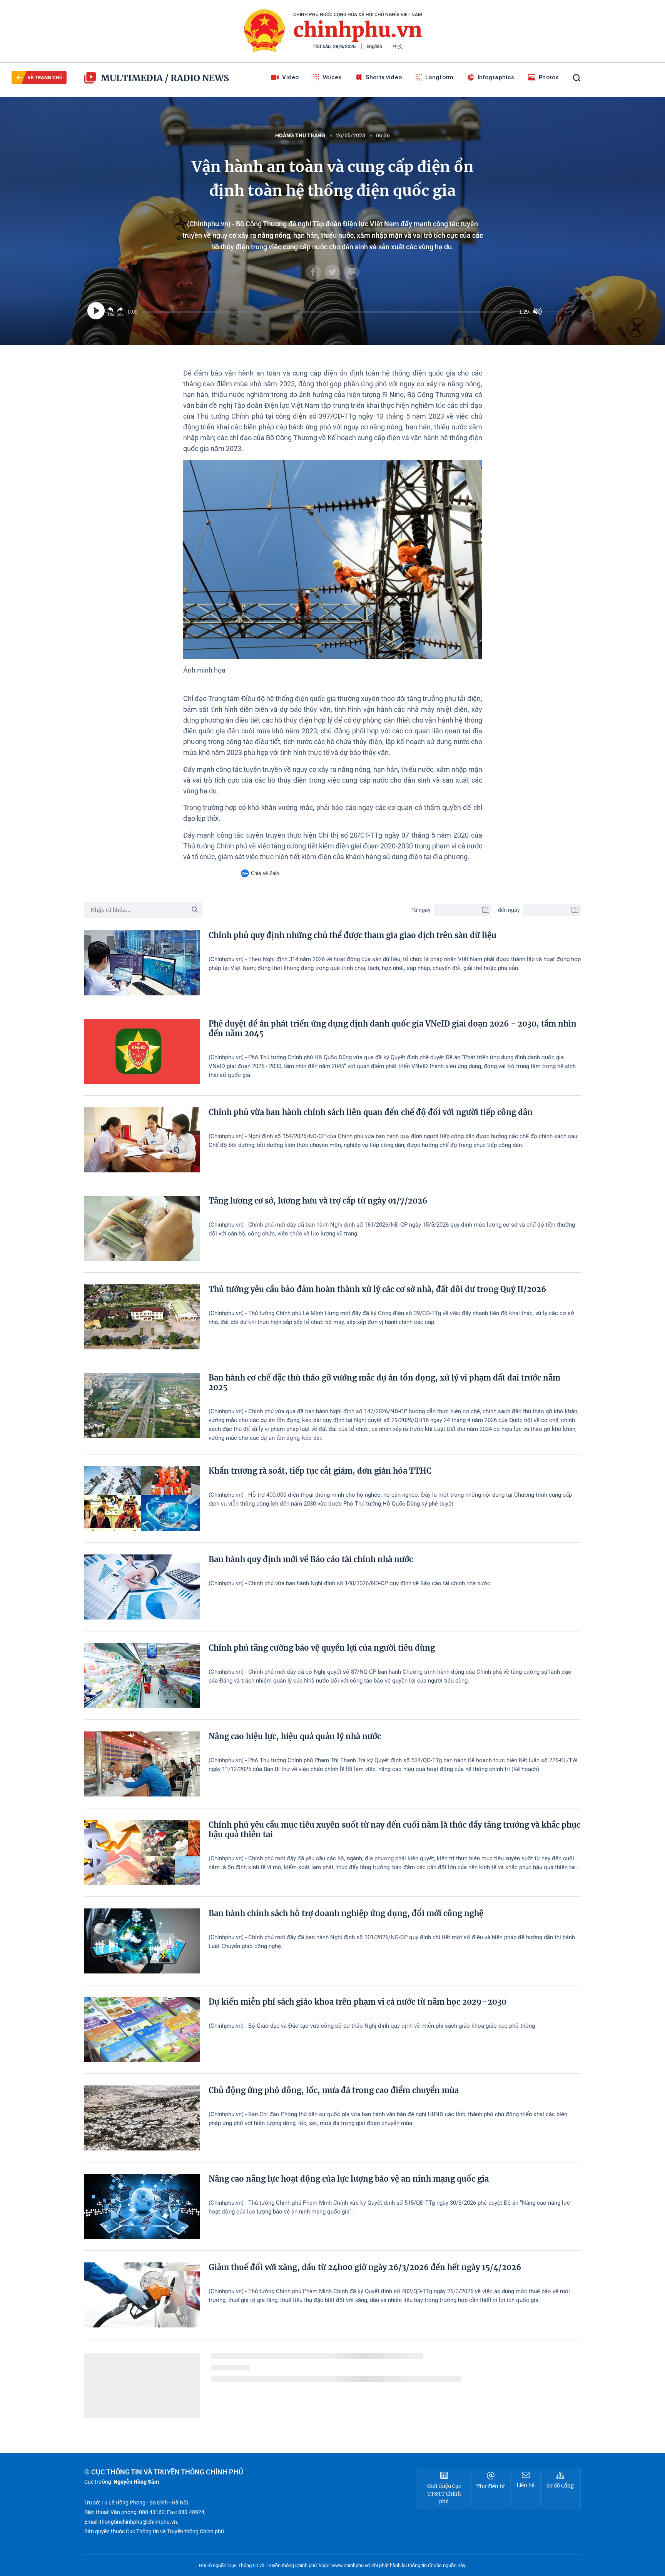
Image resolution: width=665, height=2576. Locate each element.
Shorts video (384, 77)
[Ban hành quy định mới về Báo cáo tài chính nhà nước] (142, 1587)
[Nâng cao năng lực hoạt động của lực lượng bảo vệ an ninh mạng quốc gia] (142, 2206)
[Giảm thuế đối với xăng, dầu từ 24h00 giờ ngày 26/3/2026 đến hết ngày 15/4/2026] (142, 2295)
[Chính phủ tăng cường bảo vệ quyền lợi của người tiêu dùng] (142, 1675)
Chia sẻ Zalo (265, 873)
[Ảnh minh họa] (333, 560)
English (374, 46)
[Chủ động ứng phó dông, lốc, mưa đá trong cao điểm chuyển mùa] (142, 2118)
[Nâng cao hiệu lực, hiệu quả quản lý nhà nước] (142, 1764)
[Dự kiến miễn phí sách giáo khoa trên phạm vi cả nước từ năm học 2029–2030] (142, 2029)
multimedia (132, 78)
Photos (549, 77)
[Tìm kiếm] (577, 78)
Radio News (200, 78)
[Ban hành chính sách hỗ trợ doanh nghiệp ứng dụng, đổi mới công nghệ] (142, 1941)
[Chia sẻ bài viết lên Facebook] (313, 272)
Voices (332, 77)
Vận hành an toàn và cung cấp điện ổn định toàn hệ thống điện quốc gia (333, 179)
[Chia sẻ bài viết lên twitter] (332, 272)
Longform (439, 77)
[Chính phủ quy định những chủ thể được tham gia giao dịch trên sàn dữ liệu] (142, 963)
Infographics (496, 77)
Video (291, 77)
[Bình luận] (352, 272)
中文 (398, 46)
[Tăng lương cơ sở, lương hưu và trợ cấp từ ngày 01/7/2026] (142, 1228)
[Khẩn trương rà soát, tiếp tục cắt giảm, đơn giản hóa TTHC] (142, 1498)
